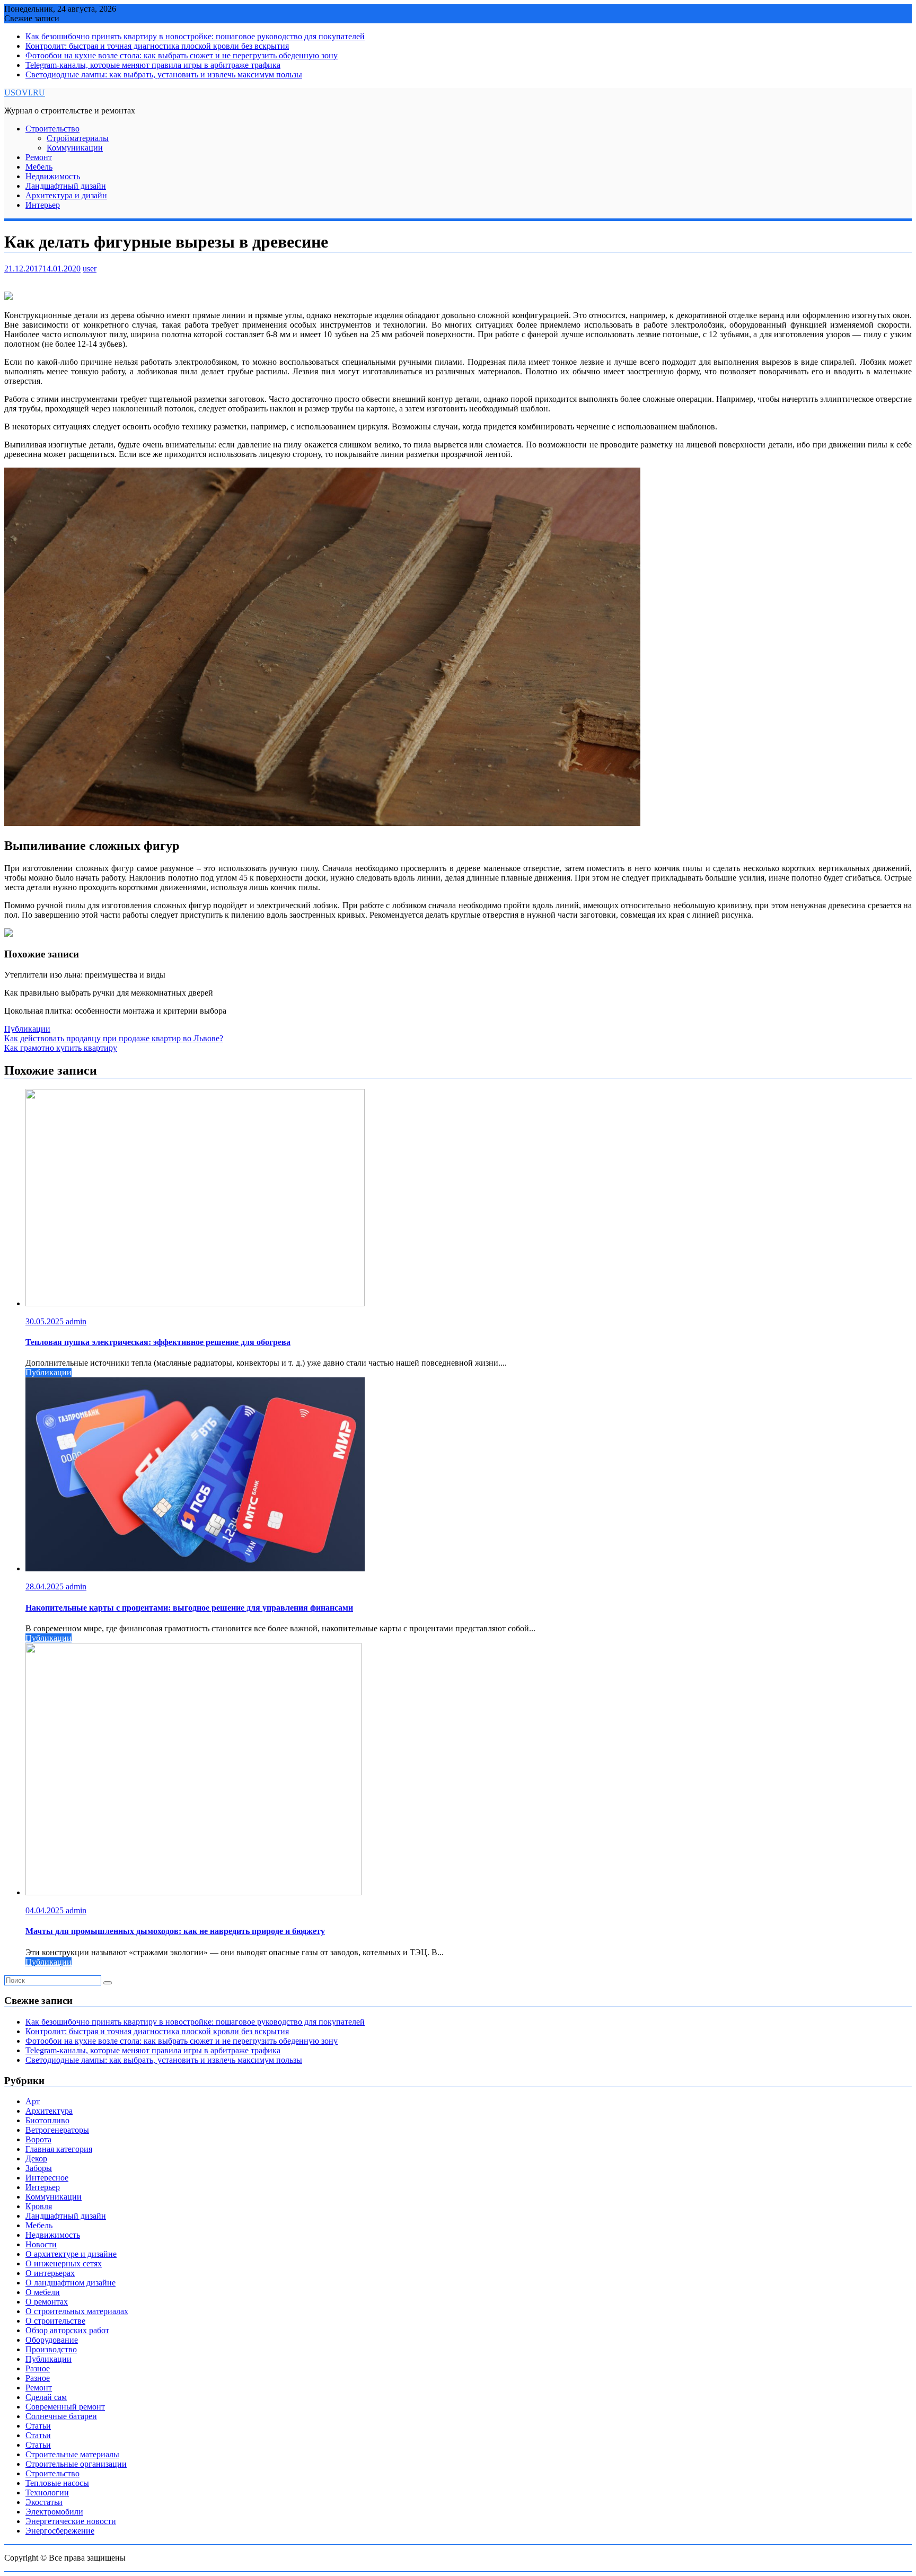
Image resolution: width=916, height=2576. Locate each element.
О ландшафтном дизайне (71, 2283)
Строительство (52, 129)
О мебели (43, 2292)
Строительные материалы (72, 2454)
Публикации (27, 1029)
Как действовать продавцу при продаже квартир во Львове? (114, 1038)
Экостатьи (44, 2502)
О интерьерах (50, 2273)
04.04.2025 (46, 1910)
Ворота (38, 2139)
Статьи (38, 2426)
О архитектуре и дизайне (71, 2254)
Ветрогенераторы (57, 2130)
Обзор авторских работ (67, 2330)
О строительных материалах (77, 2311)
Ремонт (39, 157)
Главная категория (59, 2149)
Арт (33, 2101)
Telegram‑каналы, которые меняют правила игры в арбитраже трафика (153, 65)
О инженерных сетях (64, 2263)
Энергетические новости (71, 2521)
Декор (36, 2159)
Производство (51, 2349)
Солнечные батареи (61, 2416)
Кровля (39, 2206)
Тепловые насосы (57, 2483)
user (90, 269)
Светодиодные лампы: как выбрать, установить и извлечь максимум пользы (164, 74)
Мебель (39, 167)
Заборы (39, 2168)
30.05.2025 (46, 1321)
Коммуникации (75, 148)
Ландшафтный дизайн (66, 186)
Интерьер (43, 205)
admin (76, 1321)
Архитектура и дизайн (66, 195)
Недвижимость (53, 176)
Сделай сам (46, 2397)
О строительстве (55, 2321)
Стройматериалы (78, 138)
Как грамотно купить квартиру (61, 1048)
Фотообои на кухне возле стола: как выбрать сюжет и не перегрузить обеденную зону (182, 55)
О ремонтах (47, 2302)
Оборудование (52, 2340)
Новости (41, 2244)
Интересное (47, 2178)
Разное (38, 2368)
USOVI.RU (25, 93)
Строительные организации (76, 2464)
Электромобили (54, 2512)
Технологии (47, 2493)
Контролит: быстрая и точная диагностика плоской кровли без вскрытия (157, 46)
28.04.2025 (46, 1586)
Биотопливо (47, 2120)
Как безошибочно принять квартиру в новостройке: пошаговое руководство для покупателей (195, 36)
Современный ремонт (65, 2407)
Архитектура (49, 2111)
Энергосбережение (60, 2531)
